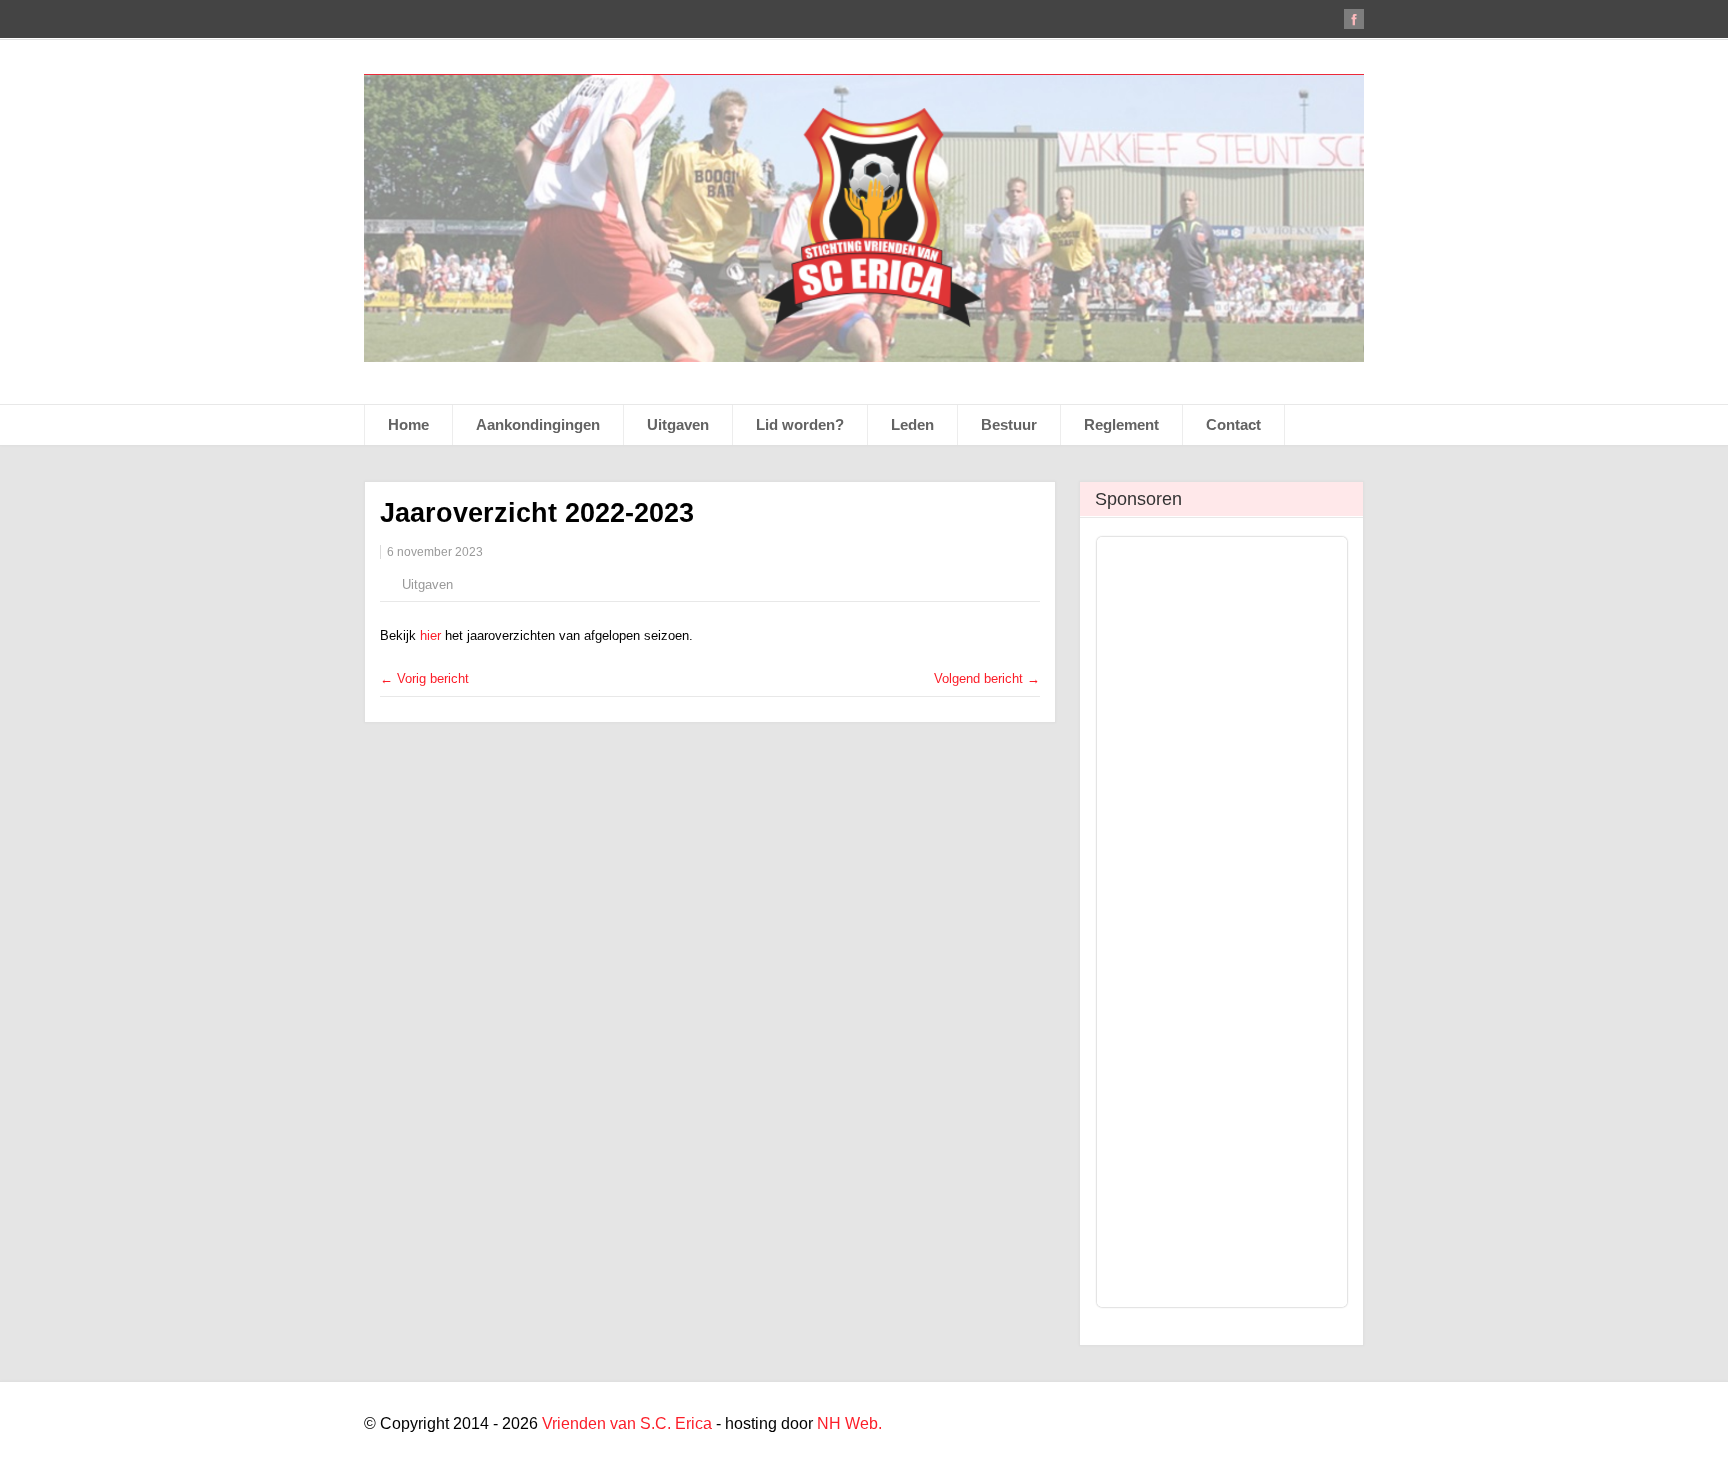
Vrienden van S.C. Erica (627, 1423)
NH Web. (849, 1423)
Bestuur (1009, 424)
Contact (1233, 424)
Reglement (1121, 424)
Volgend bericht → (987, 678)
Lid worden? (800, 424)
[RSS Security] (1227, 904)
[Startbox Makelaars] (1227, 632)
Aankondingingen (538, 424)
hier (432, 635)
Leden (912, 424)
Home (408, 424)
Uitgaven (678, 424)
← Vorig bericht (424, 678)
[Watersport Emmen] (1227, 598)
